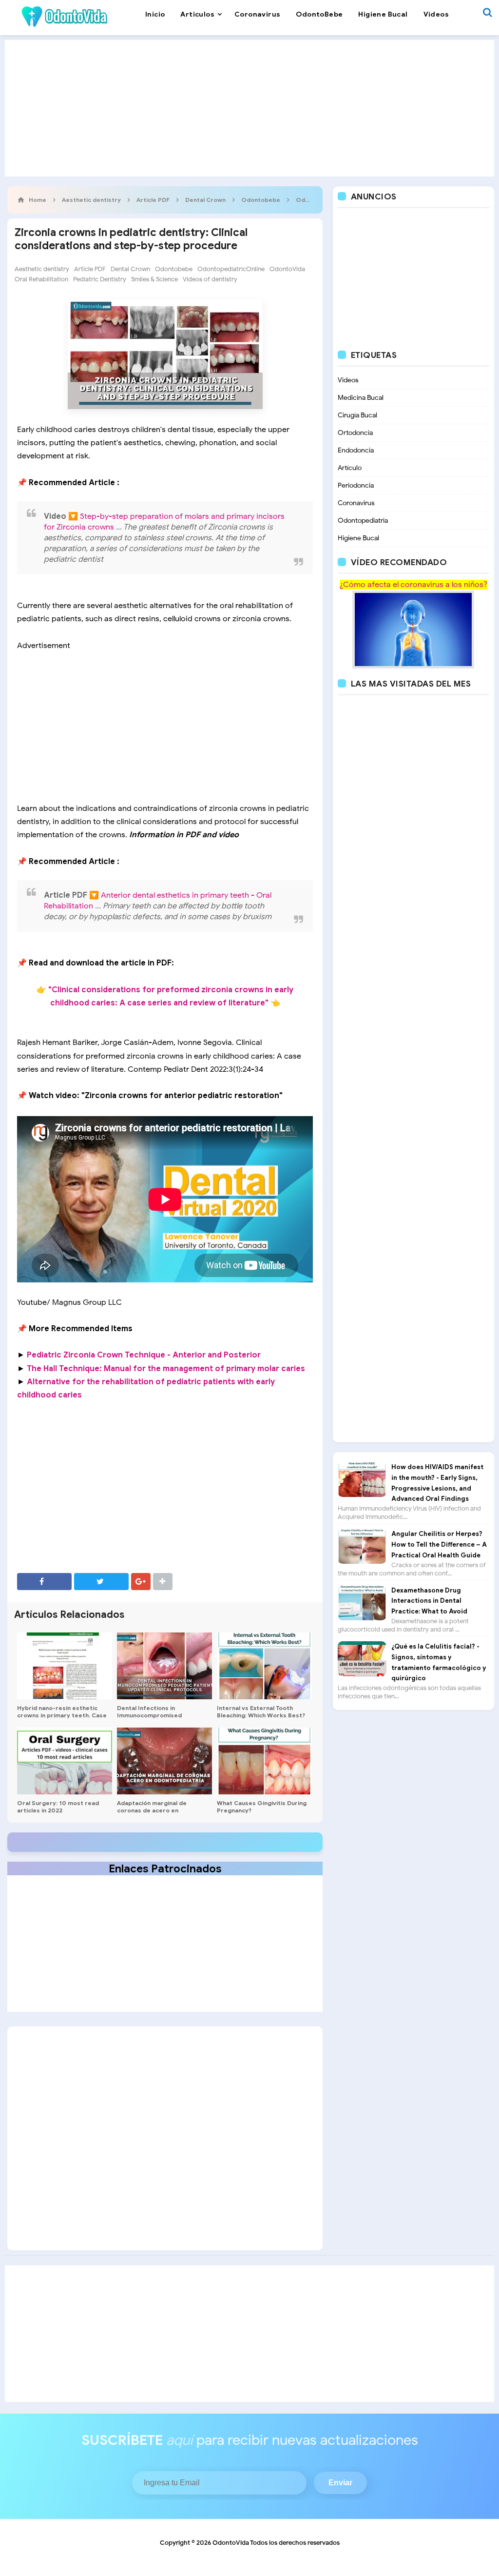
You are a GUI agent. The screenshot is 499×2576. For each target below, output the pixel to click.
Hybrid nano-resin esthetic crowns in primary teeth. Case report (62, 1715)
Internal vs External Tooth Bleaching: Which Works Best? (261, 1711)
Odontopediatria (363, 521)
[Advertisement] (249, 108)
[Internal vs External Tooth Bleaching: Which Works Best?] (264, 1666)
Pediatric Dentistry (100, 279)
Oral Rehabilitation (41, 279)
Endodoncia (356, 450)
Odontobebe (174, 269)
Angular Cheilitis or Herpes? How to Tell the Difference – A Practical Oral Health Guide (439, 1544)
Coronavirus (356, 503)
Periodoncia (356, 485)
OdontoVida (287, 269)
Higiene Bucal (358, 538)
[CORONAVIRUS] (413, 629)
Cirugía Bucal (357, 415)
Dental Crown (130, 269)
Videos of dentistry (210, 279)
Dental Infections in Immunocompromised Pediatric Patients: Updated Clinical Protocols (158, 1719)
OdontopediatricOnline (231, 269)
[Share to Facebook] (44, 1582)
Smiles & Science (154, 279)
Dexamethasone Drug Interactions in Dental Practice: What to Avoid (429, 1601)
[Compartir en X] (101, 1582)
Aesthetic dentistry (42, 269)
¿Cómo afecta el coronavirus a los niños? (413, 585)
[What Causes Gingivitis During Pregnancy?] (264, 1761)
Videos (348, 380)
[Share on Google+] (141, 1582)
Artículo (350, 468)
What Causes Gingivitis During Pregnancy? (262, 1807)
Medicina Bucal (361, 398)
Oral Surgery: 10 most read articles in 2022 (58, 1807)
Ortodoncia (355, 433)
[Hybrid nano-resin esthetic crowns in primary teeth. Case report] (65, 1666)
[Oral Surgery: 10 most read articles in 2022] (65, 1761)
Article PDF (90, 269)
